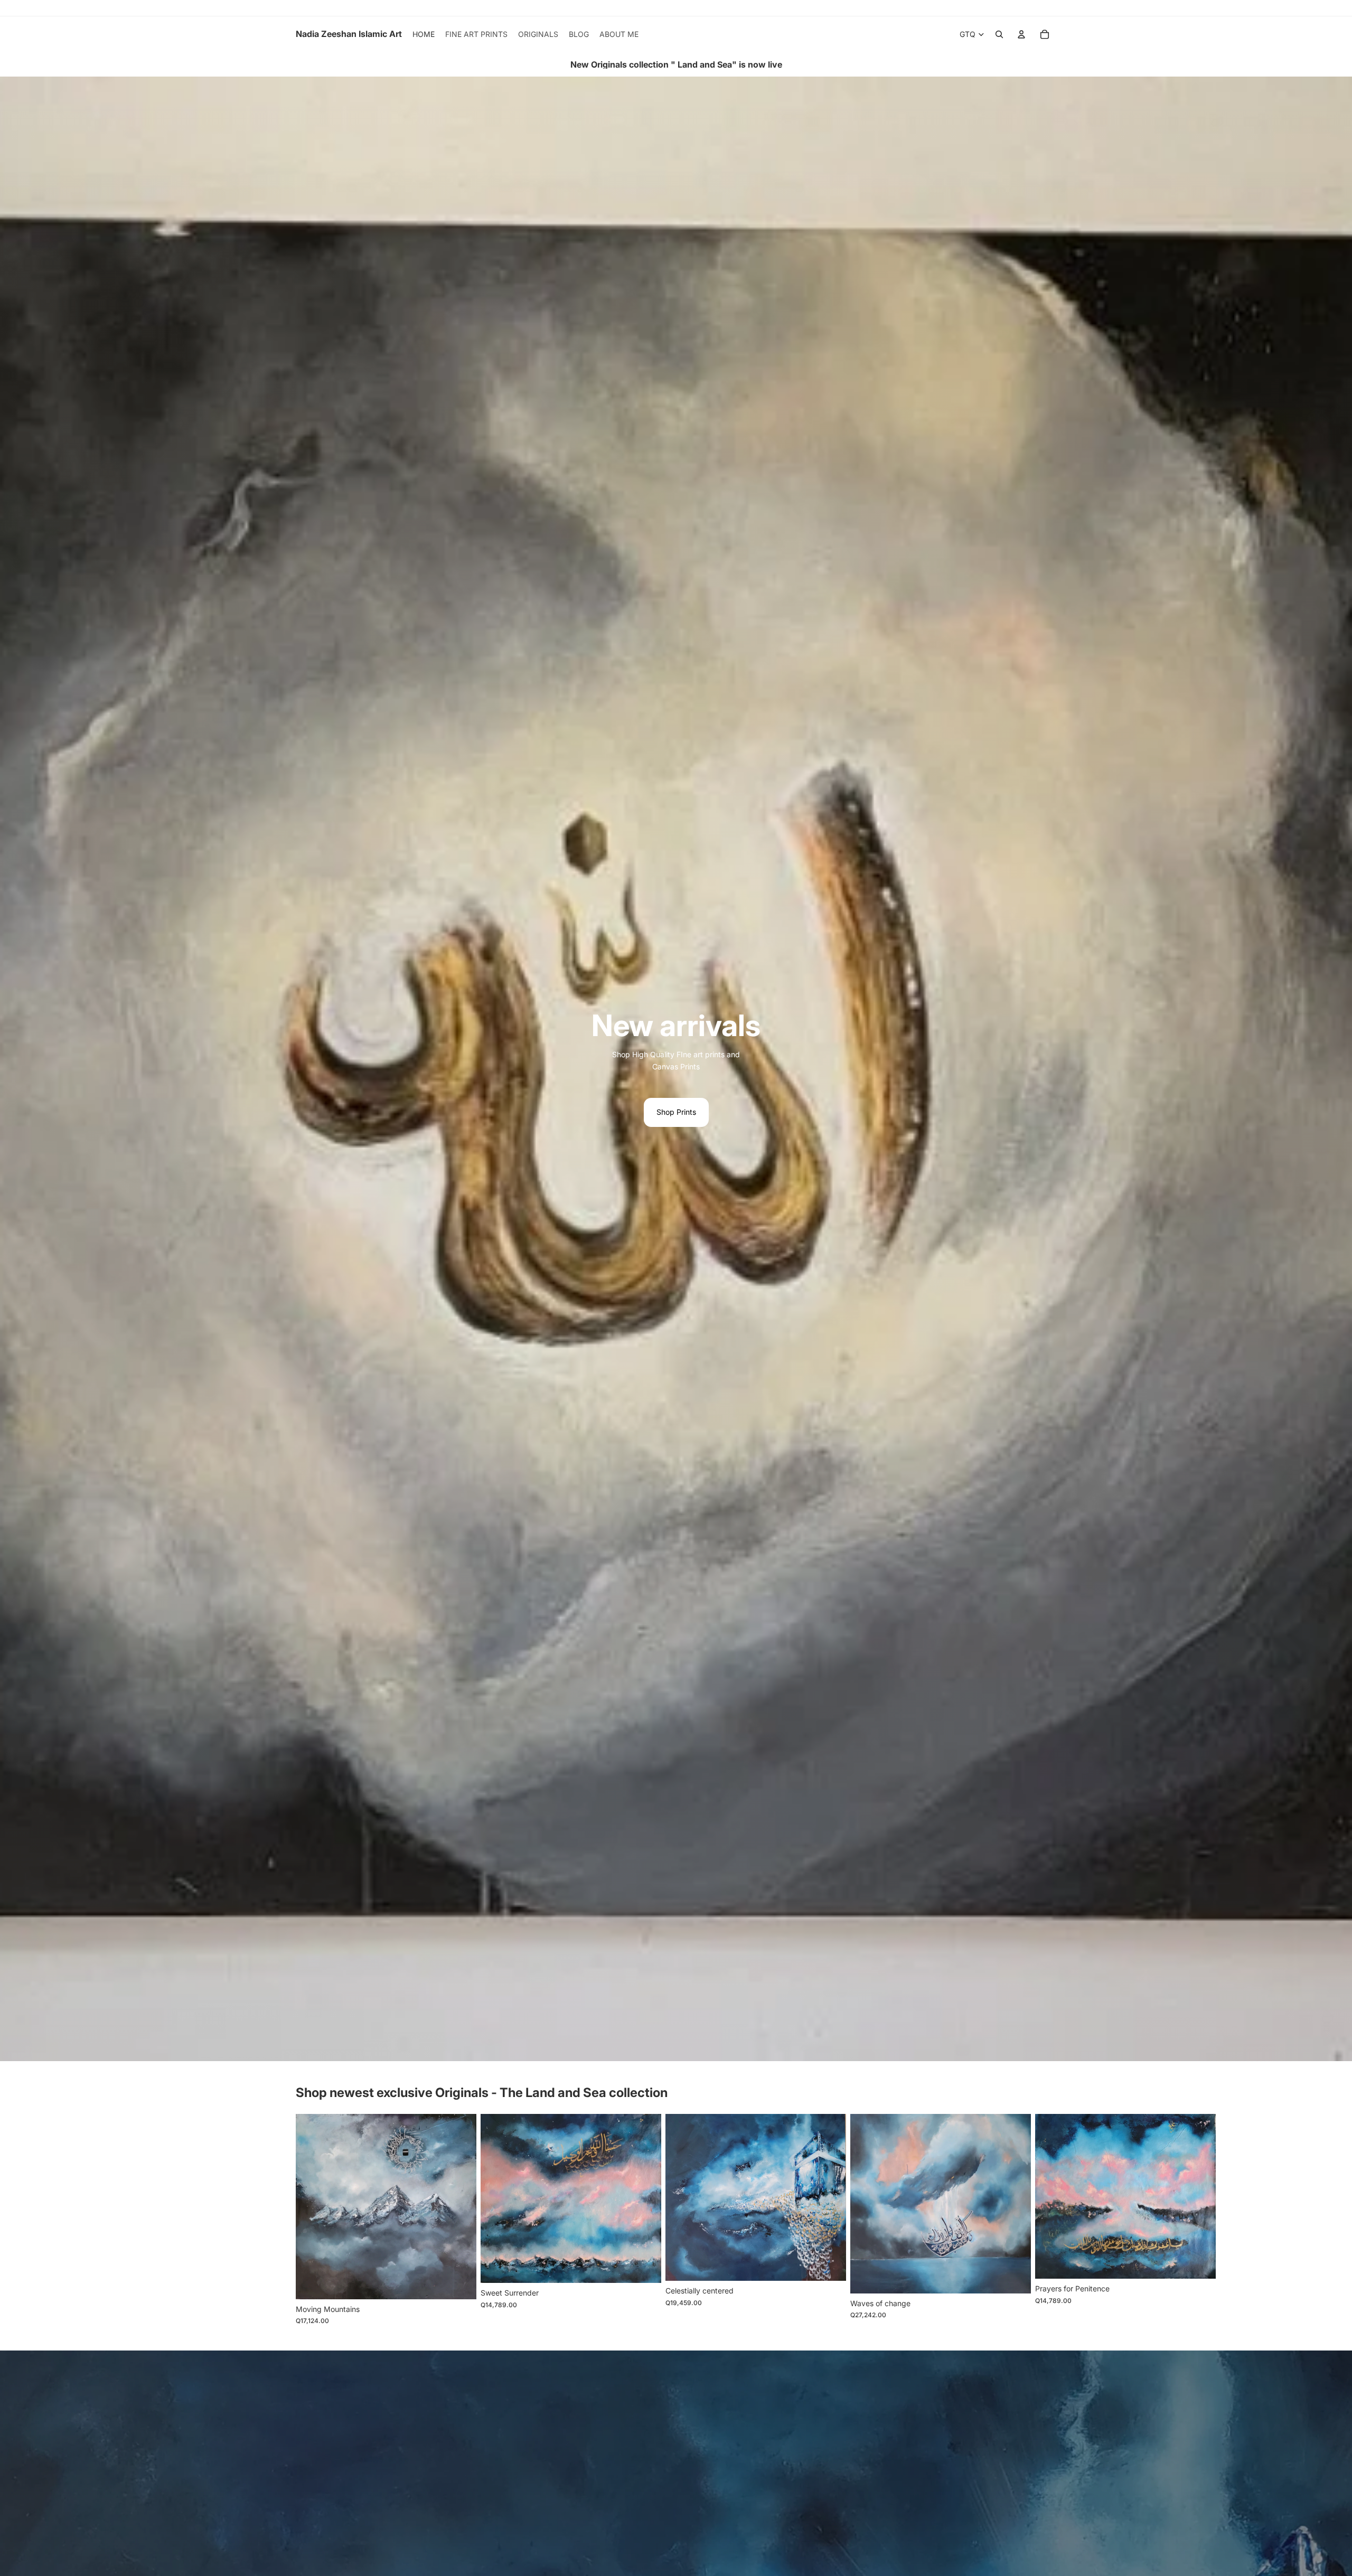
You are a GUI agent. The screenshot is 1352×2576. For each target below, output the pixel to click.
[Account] (1021, 34)
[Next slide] (1045, 2220)
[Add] (460, 2283)
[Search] (999, 34)
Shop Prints (676, 1112)
